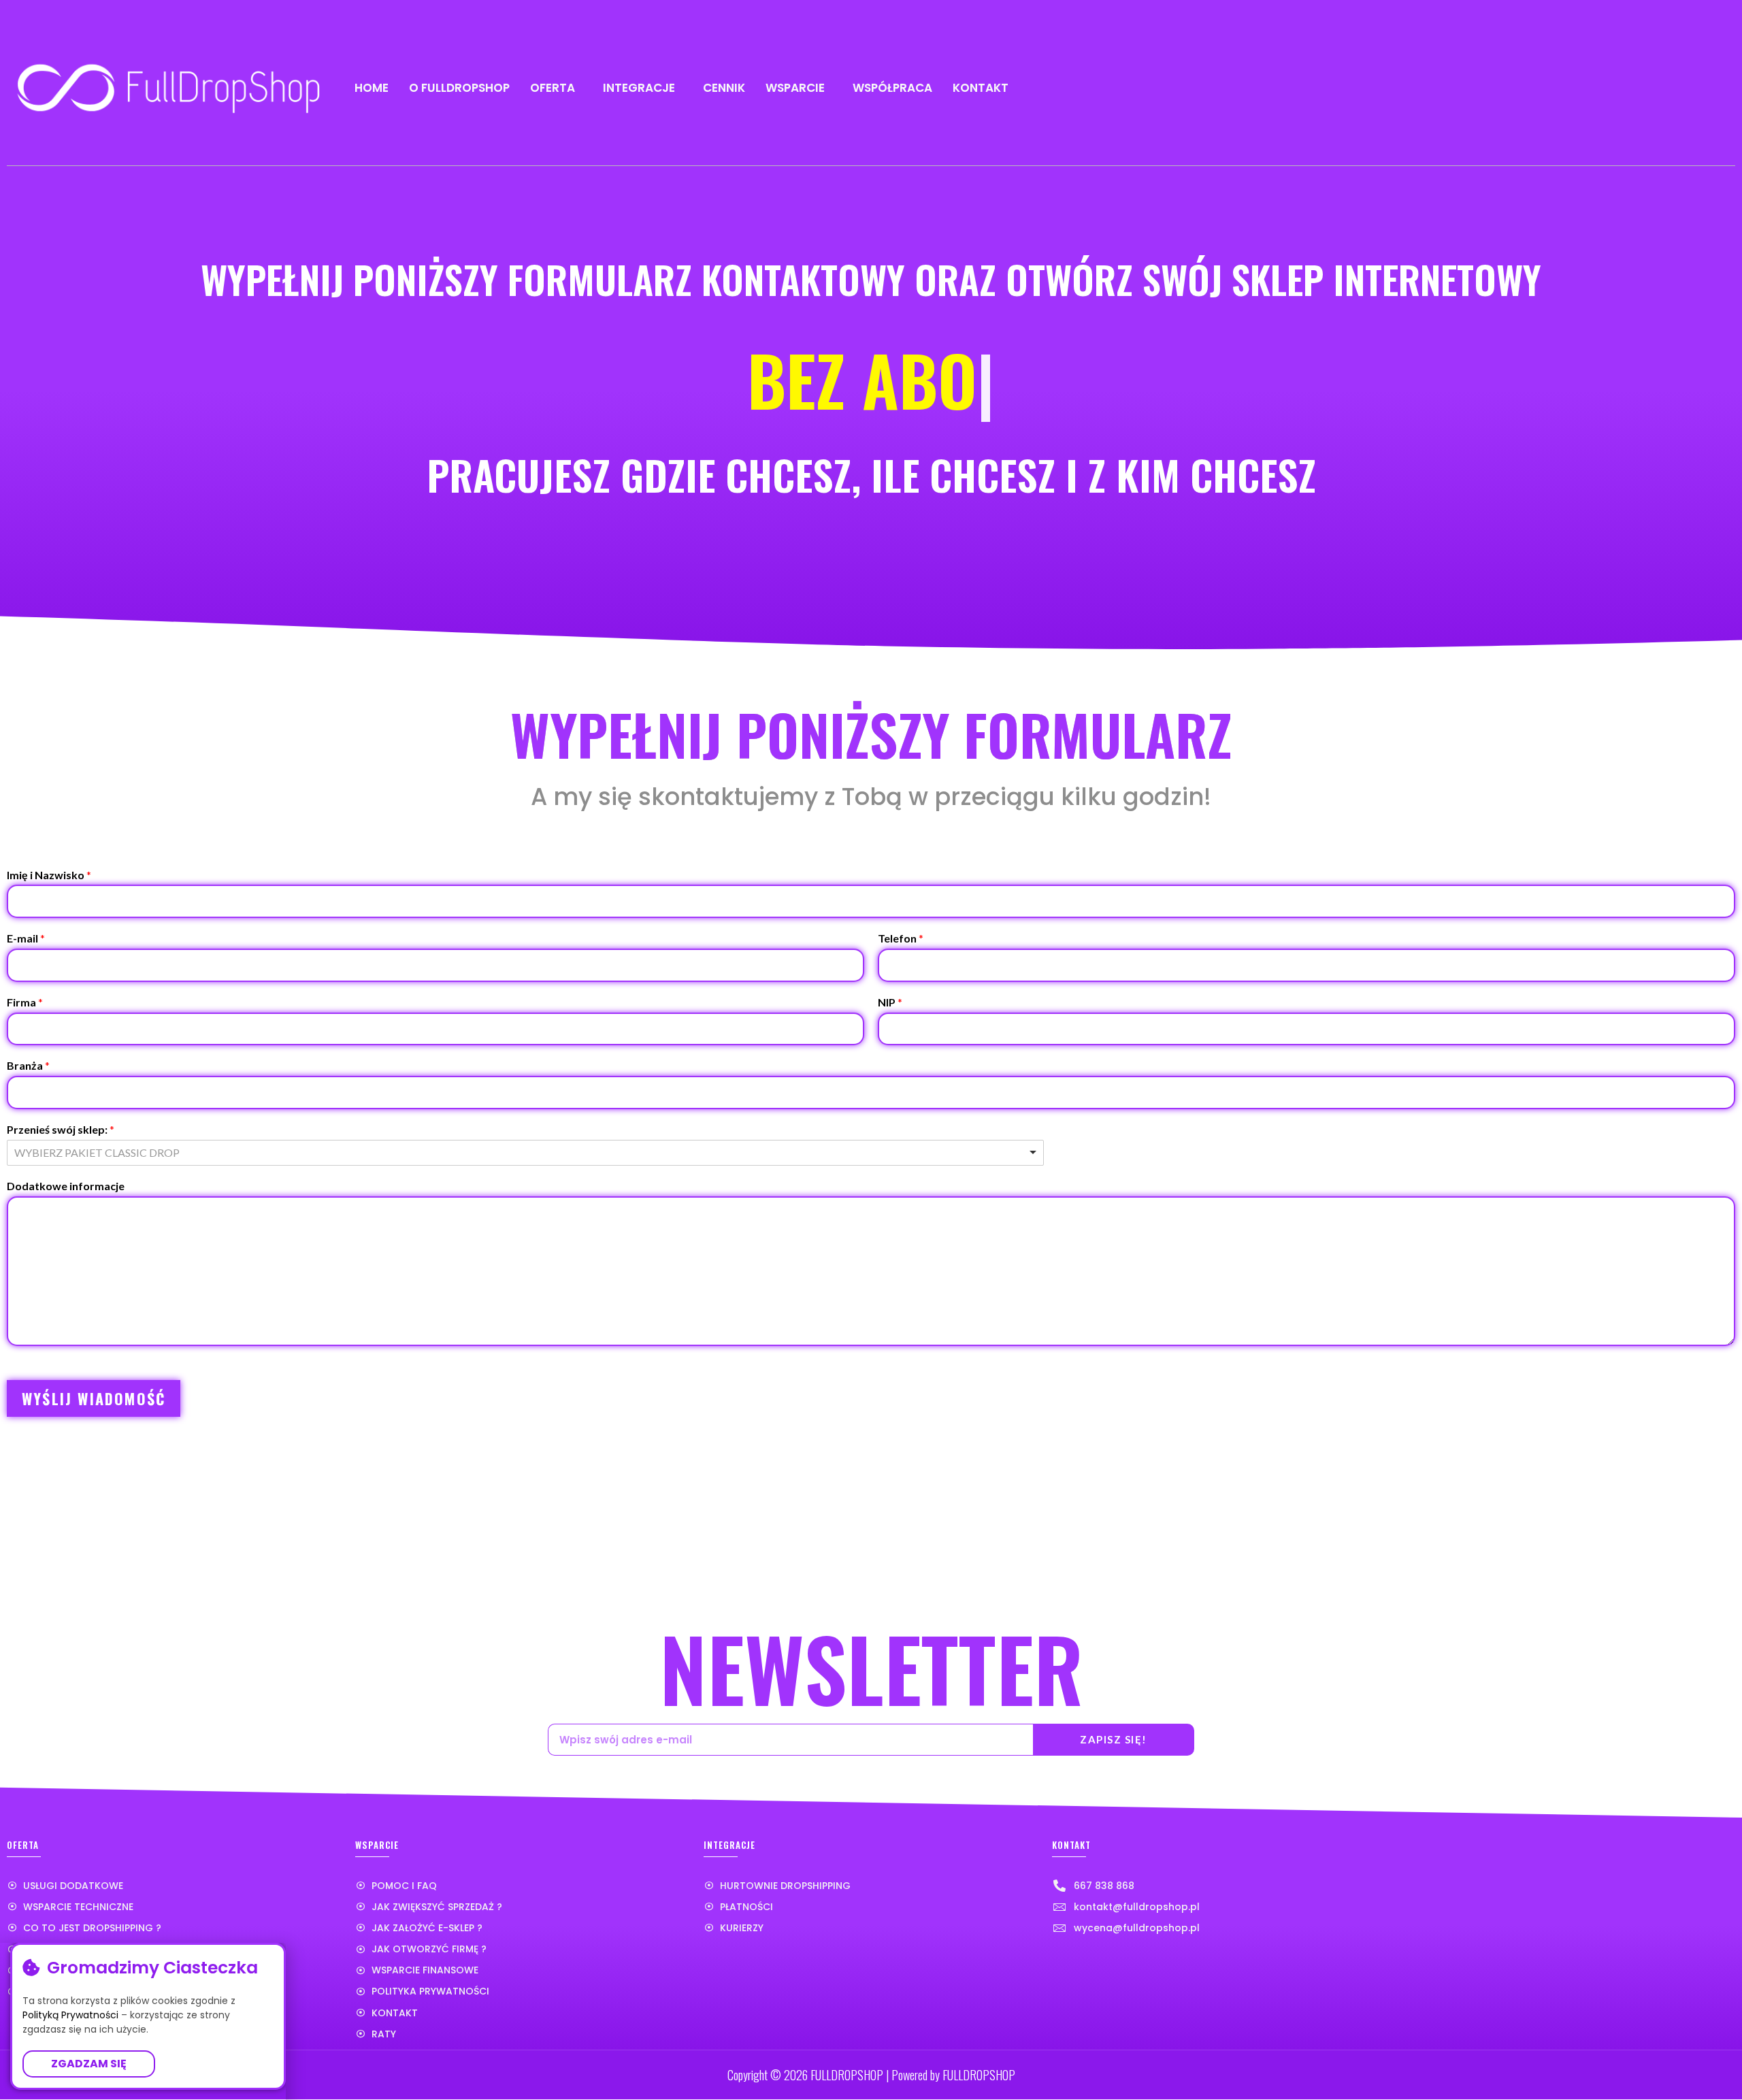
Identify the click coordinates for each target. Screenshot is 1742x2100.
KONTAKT (981, 88)
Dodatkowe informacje (66, 1186)
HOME (372, 88)
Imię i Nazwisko (49, 875)
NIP (890, 1002)
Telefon (901, 938)
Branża (28, 1065)
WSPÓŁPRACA (892, 88)
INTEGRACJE (639, 88)
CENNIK (724, 88)
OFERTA (553, 88)
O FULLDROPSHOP (459, 88)
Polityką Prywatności (70, 2015)
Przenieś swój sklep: (61, 1129)
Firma (25, 1002)
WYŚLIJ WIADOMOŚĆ (94, 1398)
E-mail (26, 938)
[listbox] (525, 1153)
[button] (89, 2064)
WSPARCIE (795, 88)
